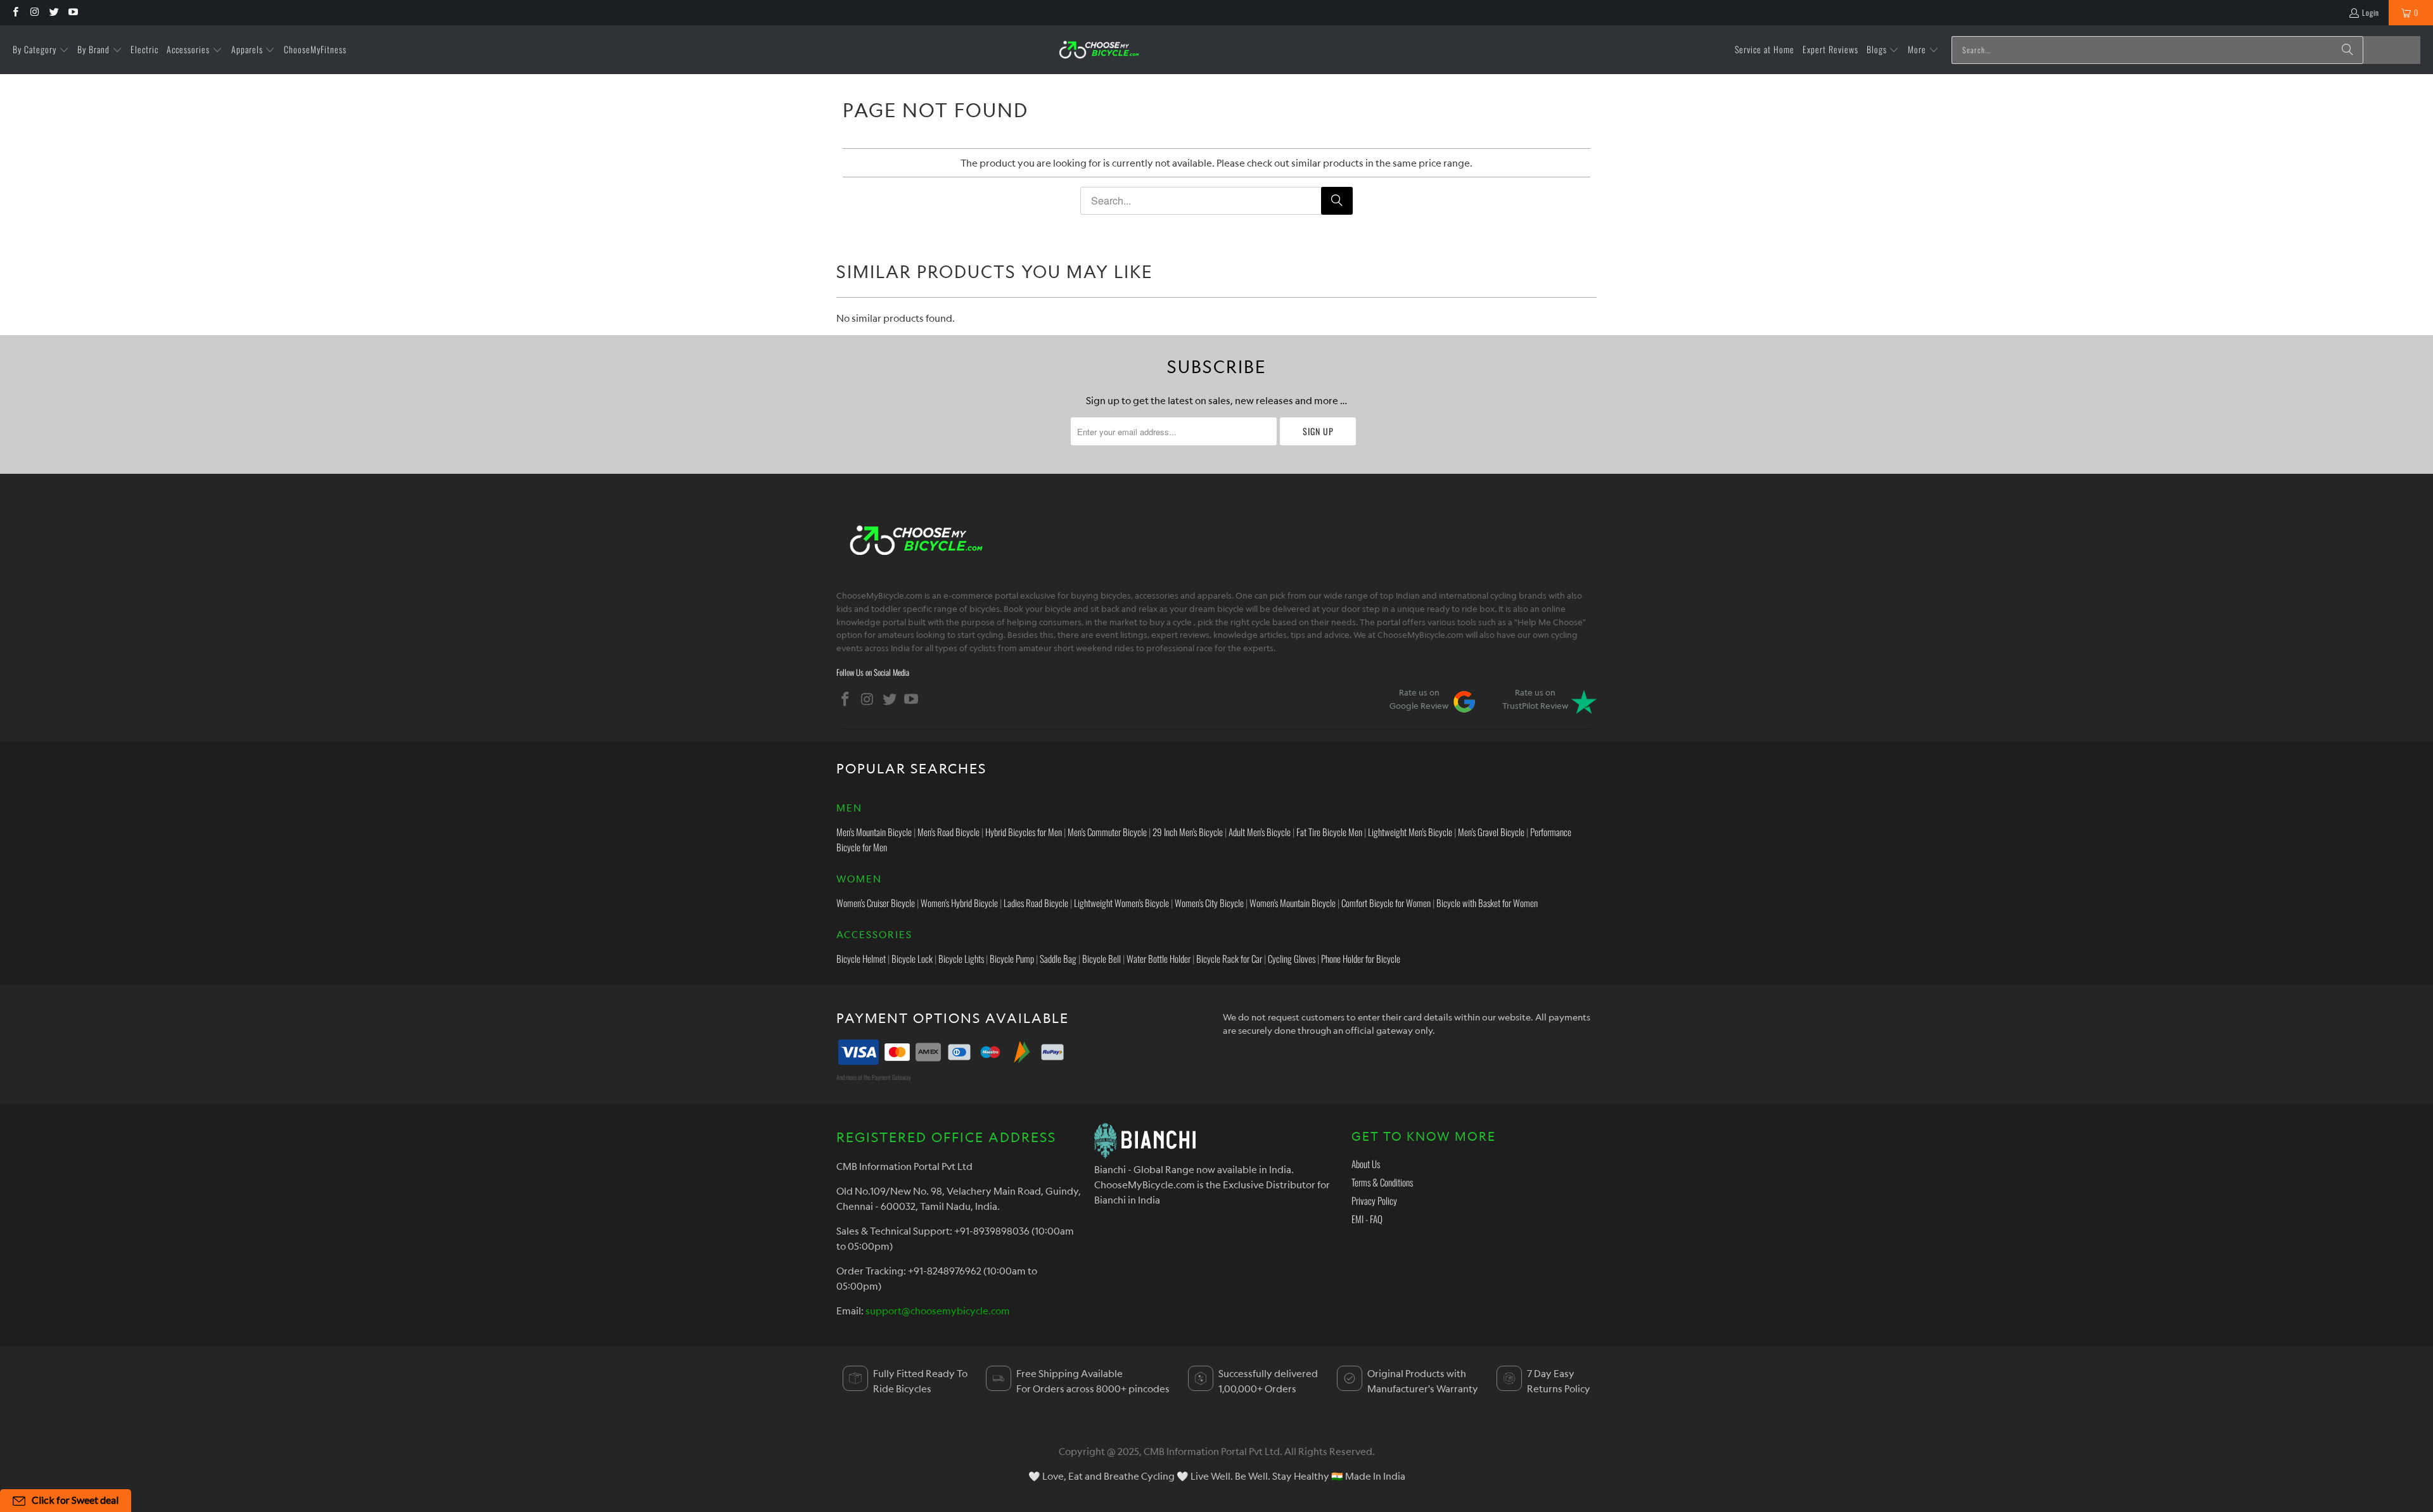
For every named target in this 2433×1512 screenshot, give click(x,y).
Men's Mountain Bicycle (874, 832)
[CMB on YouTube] (73, 12)
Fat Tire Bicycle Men (1329, 832)
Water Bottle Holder (1159, 958)
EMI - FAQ (1367, 1219)
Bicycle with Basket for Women (1487, 903)
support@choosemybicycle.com (938, 1311)
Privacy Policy (1374, 1200)
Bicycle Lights (961, 958)
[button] (41, 50)
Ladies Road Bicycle (1036, 903)
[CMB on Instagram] (34, 12)
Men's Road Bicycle (948, 832)
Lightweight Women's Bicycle (1121, 903)
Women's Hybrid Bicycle (959, 903)
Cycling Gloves (1292, 958)
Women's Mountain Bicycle (1293, 903)
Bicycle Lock (912, 958)
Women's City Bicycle (1209, 903)
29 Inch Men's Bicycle (1188, 832)
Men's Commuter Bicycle (1107, 832)
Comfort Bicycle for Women (1386, 903)
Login (2371, 12)
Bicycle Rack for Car (1229, 958)
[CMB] (1099, 50)
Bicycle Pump (1012, 958)
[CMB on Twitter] (54, 12)
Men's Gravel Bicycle (1491, 832)
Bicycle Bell (1102, 958)
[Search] (2347, 50)
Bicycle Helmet (861, 958)
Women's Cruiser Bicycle (876, 903)
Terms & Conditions (1382, 1182)
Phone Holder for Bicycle (1361, 958)
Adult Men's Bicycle (1260, 832)
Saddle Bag (1058, 958)
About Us (1366, 1164)
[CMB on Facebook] (15, 12)
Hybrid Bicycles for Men (1024, 832)
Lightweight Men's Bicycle (1410, 832)
